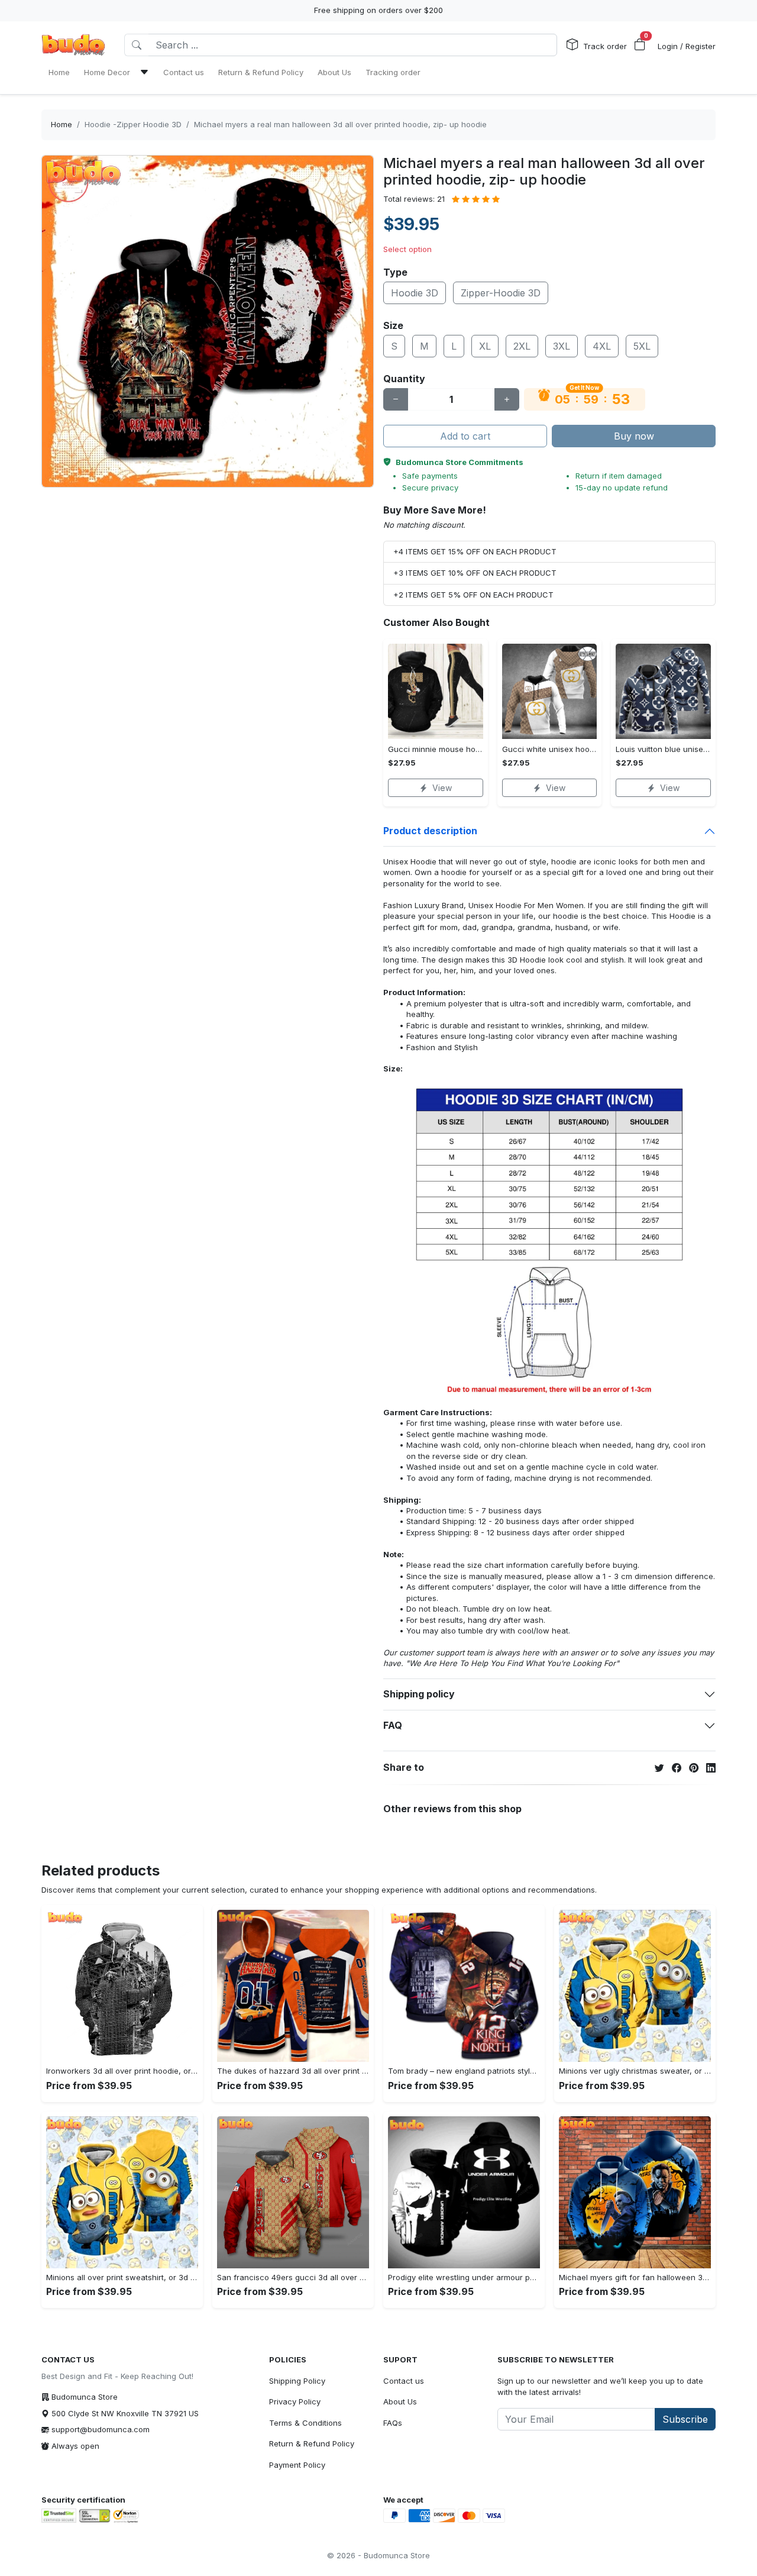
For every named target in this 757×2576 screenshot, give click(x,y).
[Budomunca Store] (73, 45)
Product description (430, 831)
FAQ (393, 1725)
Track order (605, 46)
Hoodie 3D (415, 293)
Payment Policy (297, 2465)
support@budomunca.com (101, 2429)
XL (485, 346)
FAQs (393, 2423)
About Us (400, 2401)
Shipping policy (419, 1694)
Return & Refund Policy (312, 2443)
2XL (522, 346)
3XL (562, 346)
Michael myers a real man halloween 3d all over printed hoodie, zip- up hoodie (340, 124)
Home (62, 124)
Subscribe (685, 2419)
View (442, 788)
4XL (602, 346)
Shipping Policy (297, 2381)
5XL (642, 346)
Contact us (404, 2381)
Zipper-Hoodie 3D (501, 293)
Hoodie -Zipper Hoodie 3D (133, 124)
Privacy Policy (295, 2401)
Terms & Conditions (305, 2423)
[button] (640, 45)
